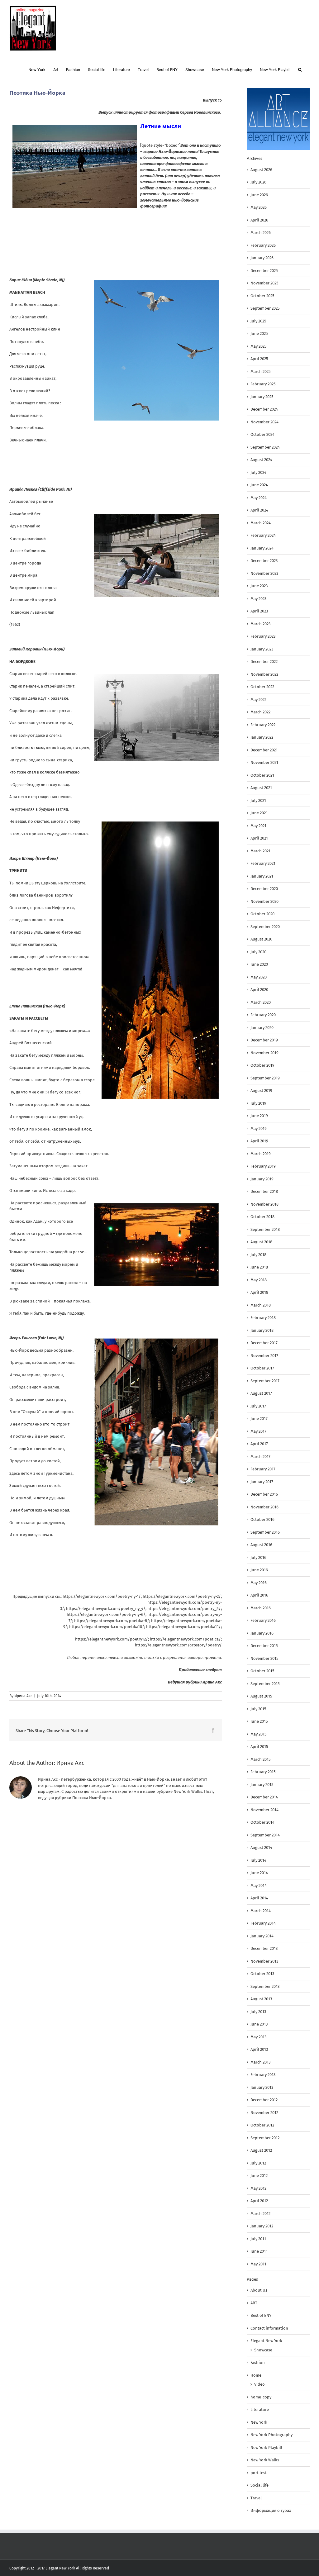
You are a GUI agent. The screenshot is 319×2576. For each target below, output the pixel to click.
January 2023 (262, 649)
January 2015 (262, 1785)
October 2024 (262, 434)
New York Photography (271, 2435)
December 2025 (264, 271)
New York (259, 2422)
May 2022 (258, 700)
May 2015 (259, 1734)
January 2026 (262, 258)
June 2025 (259, 333)
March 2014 (261, 1911)
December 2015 (264, 1646)
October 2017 (262, 1368)
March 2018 (261, 1305)
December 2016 (264, 1494)
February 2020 (263, 1015)
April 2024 (259, 510)
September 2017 (265, 1381)
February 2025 (263, 384)
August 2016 (261, 1545)
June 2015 (259, 1721)
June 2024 (259, 485)
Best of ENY (261, 2315)
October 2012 (262, 2125)
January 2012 (262, 2226)
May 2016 (259, 1583)
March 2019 (261, 1154)
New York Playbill (266, 2447)
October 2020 (262, 914)
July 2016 (258, 1557)
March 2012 (260, 2214)
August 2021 (261, 788)
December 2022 (264, 662)
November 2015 (264, 1658)
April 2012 (259, 2201)
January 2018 (262, 1330)
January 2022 (262, 737)
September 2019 (265, 1078)
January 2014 (262, 1936)
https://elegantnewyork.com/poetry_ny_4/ (106, 1609)
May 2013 (258, 2037)
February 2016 (263, 1620)
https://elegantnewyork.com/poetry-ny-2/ (182, 1596)
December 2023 (264, 561)
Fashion (258, 2362)
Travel (256, 2498)
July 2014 (258, 1860)
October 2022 (262, 687)
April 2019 (259, 1141)
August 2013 (261, 1999)
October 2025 (262, 296)
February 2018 (263, 1318)
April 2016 (259, 1595)
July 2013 (258, 2012)
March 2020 (261, 1002)
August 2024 (261, 460)
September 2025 (265, 308)
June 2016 (259, 1570)
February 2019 (263, 1166)
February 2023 (263, 636)
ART (254, 2303)
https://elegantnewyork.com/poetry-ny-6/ (106, 1614)
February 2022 (263, 725)
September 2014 (265, 1835)
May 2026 (259, 207)
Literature (260, 2409)
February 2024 (263, 535)
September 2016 (265, 1532)
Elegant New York (266, 2341)
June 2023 (259, 586)
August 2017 (261, 1393)
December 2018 (264, 1191)
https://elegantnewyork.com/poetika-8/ (112, 1621)
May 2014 (259, 1886)
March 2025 (261, 371)
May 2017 (258, 1431)
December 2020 (264, 889)
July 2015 (258, 1709)
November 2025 (264, 283)
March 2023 (260, 624)
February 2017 (263, 1469)
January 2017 (262, 1482)
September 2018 (265, 1229)
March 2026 (261, 233)
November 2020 (264, 901)
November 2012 (264, 2113)
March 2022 (260, 712)
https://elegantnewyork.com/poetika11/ (183, 1627)
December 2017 (264, 1343)
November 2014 (264, 1810)
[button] (300, 69)
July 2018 (258, 1255)
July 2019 (258, 1103)
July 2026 (258, 182)
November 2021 (264, 762)
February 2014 (263, 1923)
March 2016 (261, 1608)
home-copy (261, 2397)
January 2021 (262, 876)
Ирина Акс (23, 1696)
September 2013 (265, 1986)
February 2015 (263, 1772)
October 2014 (262, 1822)
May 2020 (259, 977)
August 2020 (261, 939)
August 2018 (261, 1242)
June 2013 (259, 2024)
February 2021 (263, 863)
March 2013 (260, 2062)
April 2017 (259, 1444)
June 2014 (259, 1873)
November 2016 (264, 1507)
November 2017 (264, 1356)
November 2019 (264, 1053)
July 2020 (258, 952)
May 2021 (258, 826)
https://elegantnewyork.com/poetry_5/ (184, 1609)
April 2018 (259, 1292)
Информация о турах (271, 2510)
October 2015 (262, 1671)
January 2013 (262, 2087)
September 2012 (265, 2138)
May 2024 (259, 498)
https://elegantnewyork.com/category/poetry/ (178, 1645)
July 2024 (258, 472)
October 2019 (262, 1065)
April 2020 (259, 990)
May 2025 (259, 346)
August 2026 (261, 170)
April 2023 (259, 611)
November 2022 (264, 674)
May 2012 (258, 2188)
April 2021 (259, 838)
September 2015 (265, 1684)
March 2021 (260, 851)
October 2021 (262, 775)
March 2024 (261, 523)
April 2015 (259, 1747)
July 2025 (258, 321)
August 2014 (261, 1847)
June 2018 (259, 1267)
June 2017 (259, 1419)
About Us (259, 2290)
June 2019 (259, 1116)
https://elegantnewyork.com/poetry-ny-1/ (102, 1596)
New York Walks (265, 2460)
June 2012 (259, 2176)
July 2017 (258, 1406)
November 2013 (264, 1961)
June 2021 (259, 813)
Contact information (269, 2328)
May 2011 (258, 2264)
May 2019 (259, 1128)
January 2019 (262, 1179)
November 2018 (264, 1204)
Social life (259, 2485)
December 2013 (264, 1948)
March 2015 (261, 1759)
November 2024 (264, 422)
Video (259, 2384)
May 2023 (258, 599)
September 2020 (265, 927)
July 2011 (258, 2239)
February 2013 (263, 2075)
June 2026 (259, 195)
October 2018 (262, 1217)
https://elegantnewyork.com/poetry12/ (112, 1639)
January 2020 (262, 1028)
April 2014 (259, 1898)
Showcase (263, 2350)
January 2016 (262, 1633)
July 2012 (258, 2163)
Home (256, 2375)
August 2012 (261, 2150)
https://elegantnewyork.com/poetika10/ (107, 1627)
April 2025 (259, 359)
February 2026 (263, 245)
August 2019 (261, 1090)
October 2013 (262, 1974)
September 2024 (265, 447)
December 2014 (264, 1797)
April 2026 (259, 220)
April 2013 (259, 2049)
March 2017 (260, 1457)
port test (259, 2473)
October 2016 (262, 1519)
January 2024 (262, 548)
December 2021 (264, 750)
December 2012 (264, 2100)
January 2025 (262, 397)
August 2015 (261, 1696)
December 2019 (264, 1040)
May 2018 (259, 1280)
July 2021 (258, 800)
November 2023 (264, 573)
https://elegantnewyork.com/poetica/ (185, 1639)
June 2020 (259, 964)
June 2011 (259, 2251)
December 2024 (264, 409)
